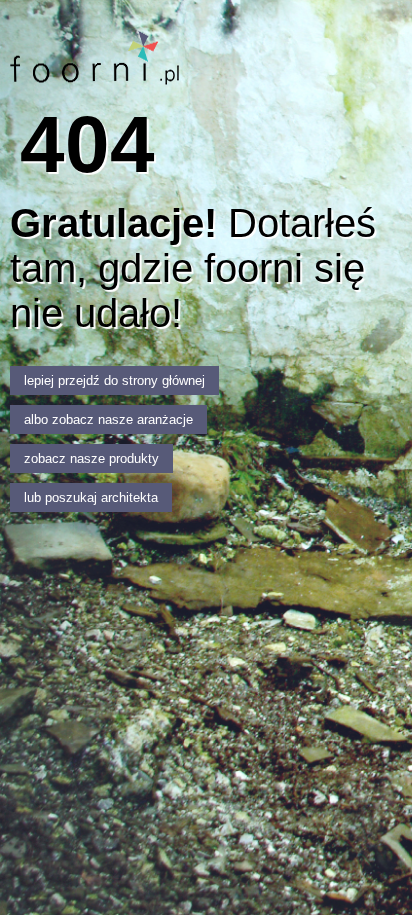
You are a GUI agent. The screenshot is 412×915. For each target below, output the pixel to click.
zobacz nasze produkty (91, 458)
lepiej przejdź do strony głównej (114, 380)
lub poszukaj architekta (91, 497)
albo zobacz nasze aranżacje (108, 419)
